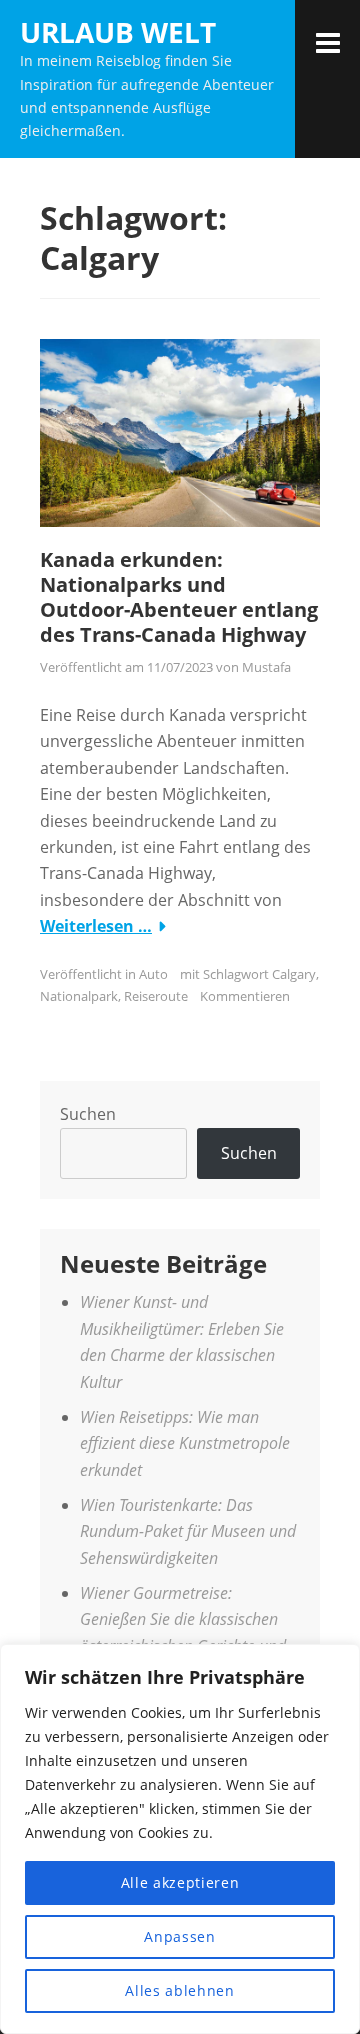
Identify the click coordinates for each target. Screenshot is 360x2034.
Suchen (88, 1114)
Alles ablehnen (179, 1990)
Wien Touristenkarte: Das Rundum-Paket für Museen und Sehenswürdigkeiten (188, 1531)
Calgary (294, 974)
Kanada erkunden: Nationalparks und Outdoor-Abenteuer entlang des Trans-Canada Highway (179, 597)
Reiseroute (156, 996)
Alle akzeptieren (180, 1882)
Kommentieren (245, 996)
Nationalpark (79, 996)
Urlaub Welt (118, 32)
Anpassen (179, 1936)
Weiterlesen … (96, 926)
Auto (153, 974)
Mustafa (266, 667)
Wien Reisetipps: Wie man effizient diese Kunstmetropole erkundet (185, 1443)
